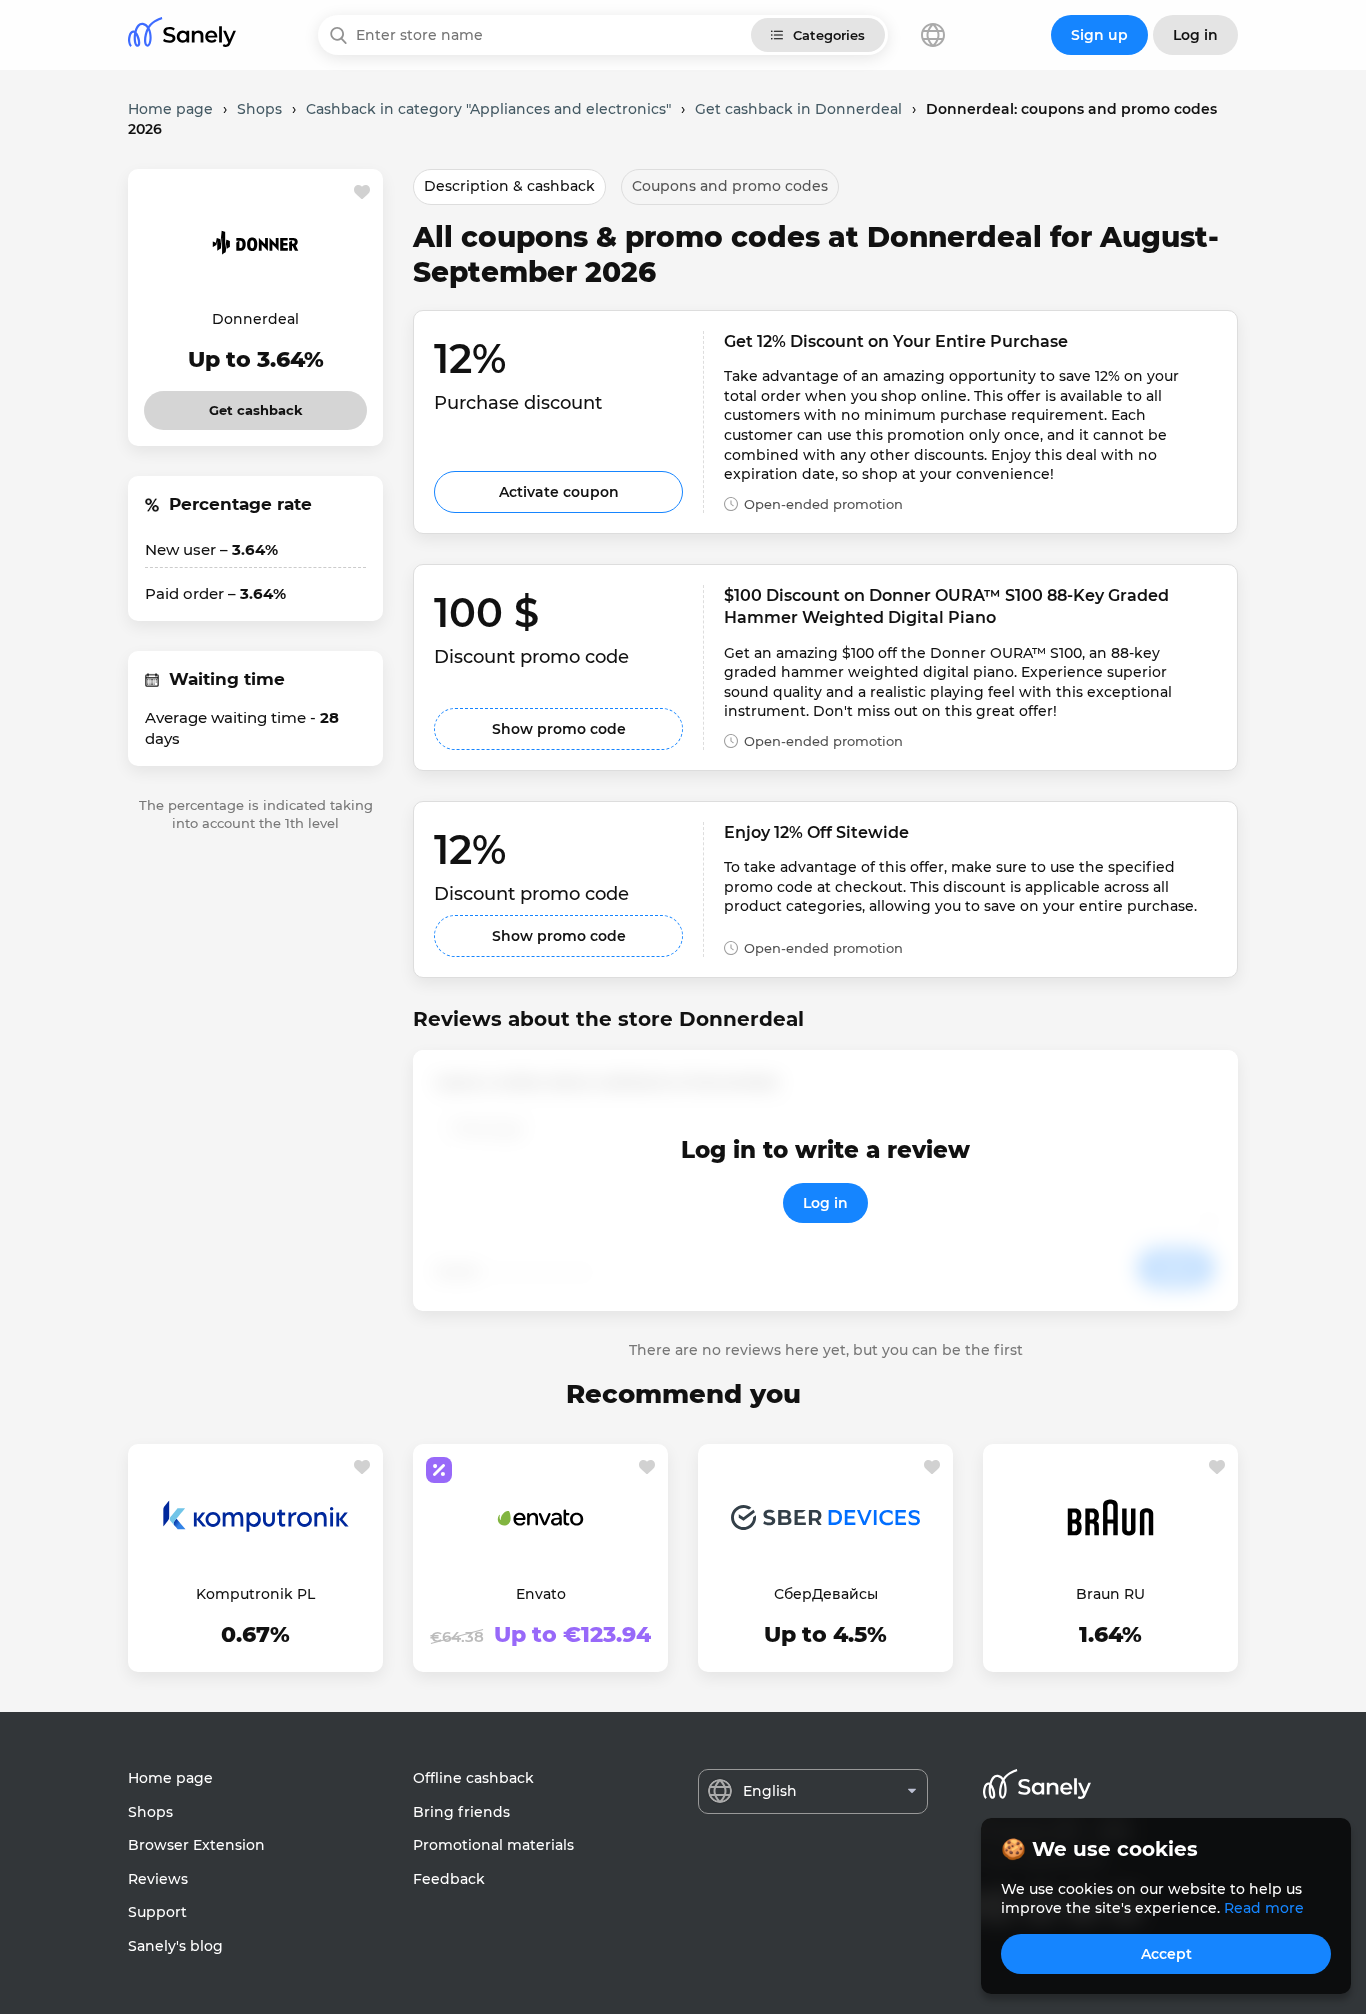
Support (157, 1912)
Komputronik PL (255, 1594)
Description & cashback (509, 186)
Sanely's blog (175, 1946)
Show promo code (559, 729)
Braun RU (1110, 1594)
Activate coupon (559, 492)
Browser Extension (196, 1845)
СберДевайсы (826, 1594)
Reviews (158, 1879)
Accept (1166, 1954)
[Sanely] (182, 35)
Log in (825, 1203)
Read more (1264, 1908)
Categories (829, 35)
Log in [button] (1195, 35)
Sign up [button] (1099, 35)
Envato (541, 1594)
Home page (170, 1778)
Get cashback (255, 404)
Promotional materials (493, 1845)
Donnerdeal (255, 319)
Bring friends (461, 1812)
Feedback (449, 1879)
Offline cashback (473, 1778)
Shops (150, 1812)
